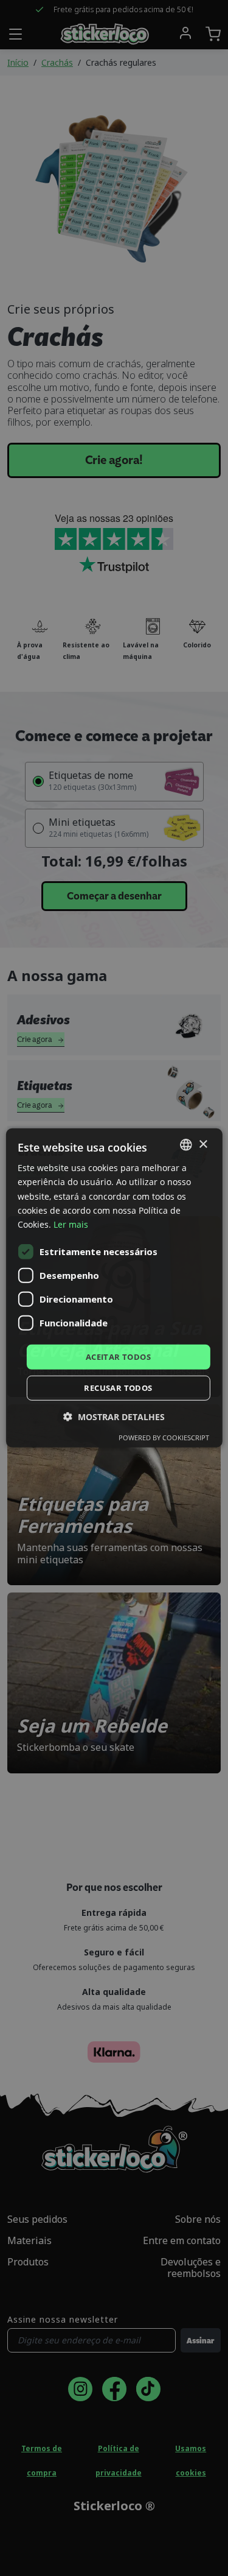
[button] (114, 1417)
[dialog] (114, 1288)
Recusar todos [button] (118, 1388)
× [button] (203, 1144)
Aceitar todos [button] (118, 1357)
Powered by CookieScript (164, 1438)
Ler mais (71, 1224)
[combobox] (186, 1145)
